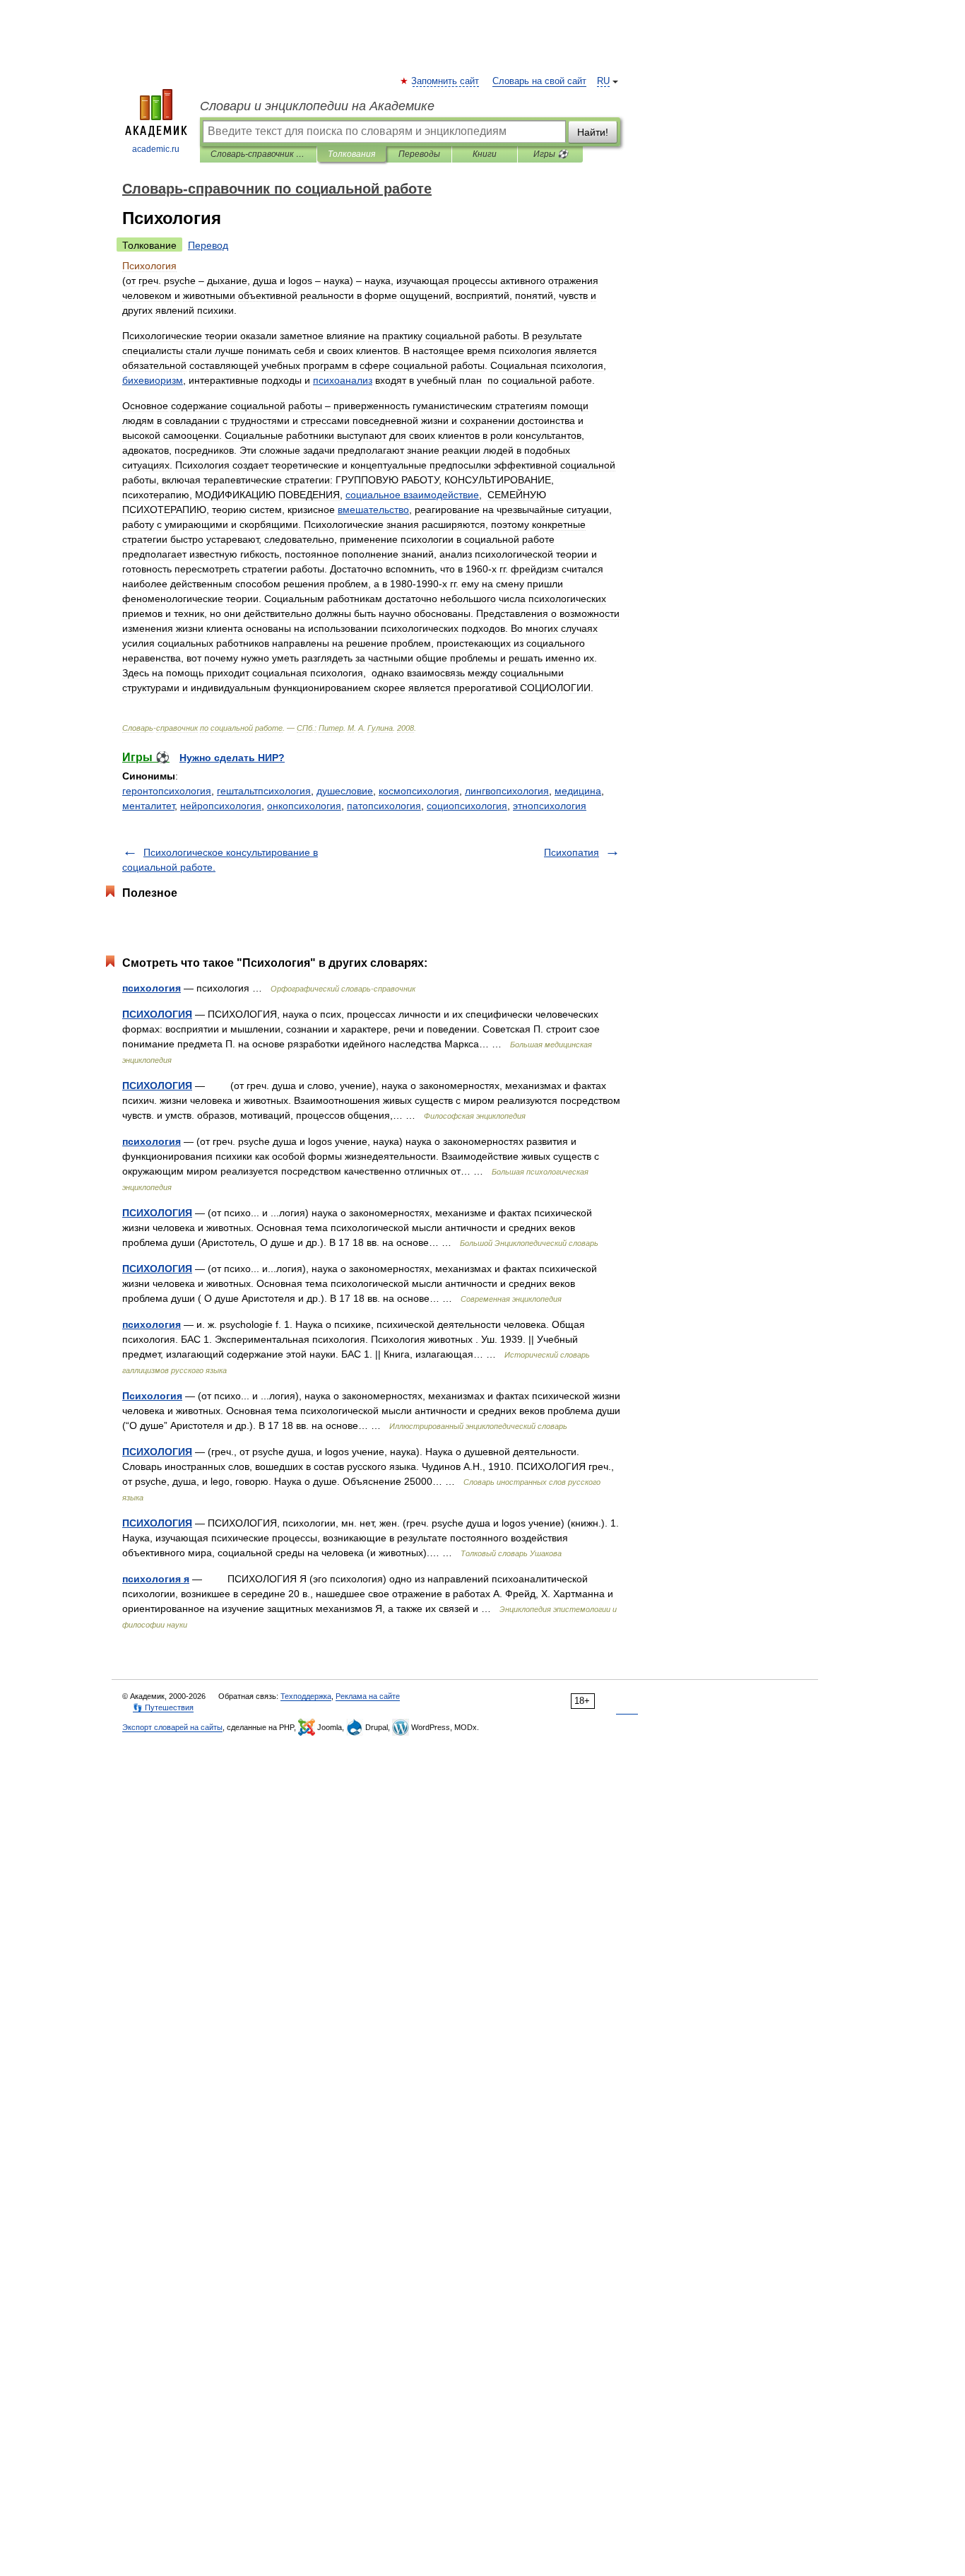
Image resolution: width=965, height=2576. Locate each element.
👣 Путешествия (163, 1707)
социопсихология (467, 806)
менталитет (148, 806)
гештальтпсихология (264, 791)
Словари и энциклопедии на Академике (317, 106)
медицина (578, 791)
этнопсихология (550, 806)
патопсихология (384, 806)
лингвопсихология (507, 791)
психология (152, 988)
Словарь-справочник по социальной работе (258, 154)
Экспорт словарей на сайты (172, 1727)
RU (603, 81)
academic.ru (156, 149)
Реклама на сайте (368, 1696)
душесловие (345, 791)
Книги (485, 154)
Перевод (208, 245)
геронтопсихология (167, 791)
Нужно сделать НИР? (232, 758)
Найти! (593, 132)
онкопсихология (304, 806)
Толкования (351, 154)
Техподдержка (306, 1696)
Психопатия (572, 852)
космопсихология (419, 791)
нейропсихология (221, 806)
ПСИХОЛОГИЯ (157, 1014)
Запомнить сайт (446, 81)
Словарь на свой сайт (539, 81)
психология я (156, 1579)
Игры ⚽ (551, 154)
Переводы (419, 154)
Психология (152, 1396)
